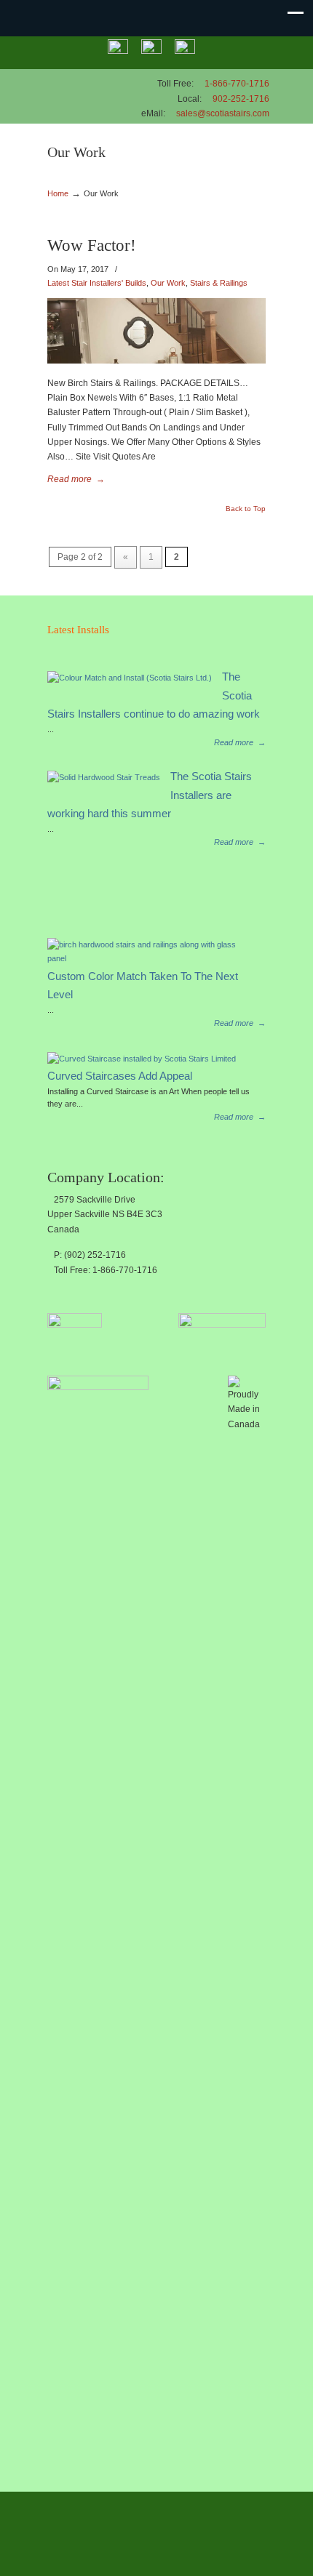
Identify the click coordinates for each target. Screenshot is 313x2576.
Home (58, 193)
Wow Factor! (92, 245)
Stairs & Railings (219, 283)
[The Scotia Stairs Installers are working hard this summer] (104, 777)
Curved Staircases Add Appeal (120, 1076)
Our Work (168, 283)
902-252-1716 (241, 99)
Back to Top (246, 509)
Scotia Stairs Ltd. (84, 92)
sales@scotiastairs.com (223, 113)
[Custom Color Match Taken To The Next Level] (151, 958)
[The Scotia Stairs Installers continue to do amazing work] (130, 678)
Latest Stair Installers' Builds (97, 283)
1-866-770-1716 (237, 84)
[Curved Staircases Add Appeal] (142, 1059)
